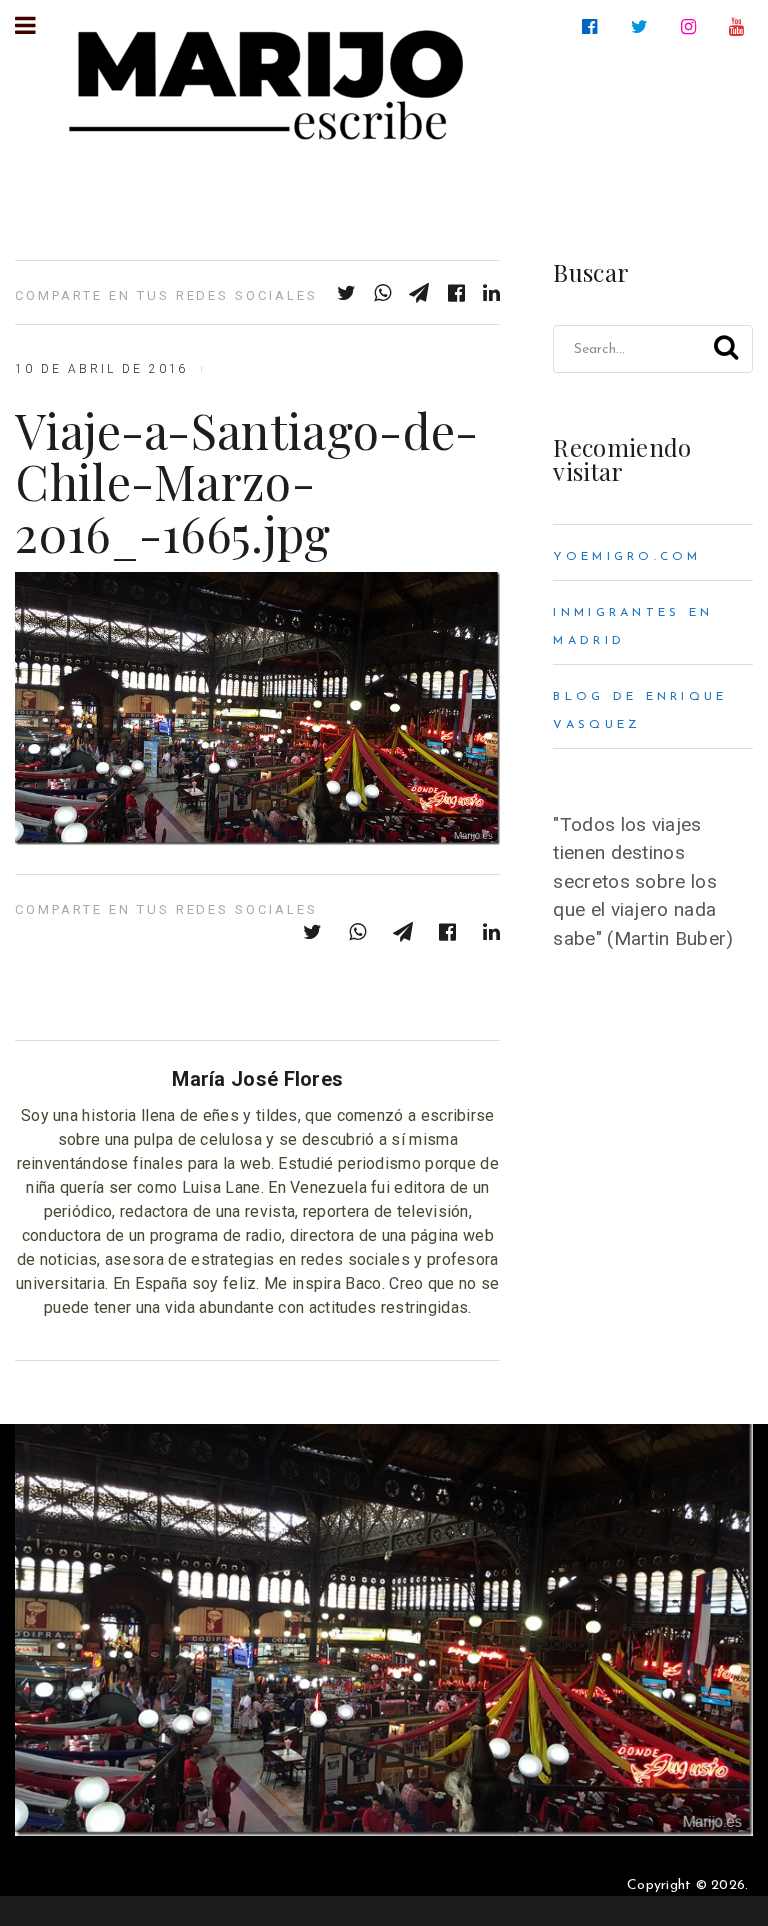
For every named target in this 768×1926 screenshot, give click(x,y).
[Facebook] (593, 27)
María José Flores (257, 1079)
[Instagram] (692, 27)
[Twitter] (643, 27)
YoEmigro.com (627, 557)
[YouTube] (740, 27)
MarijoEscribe (578, 1885)
